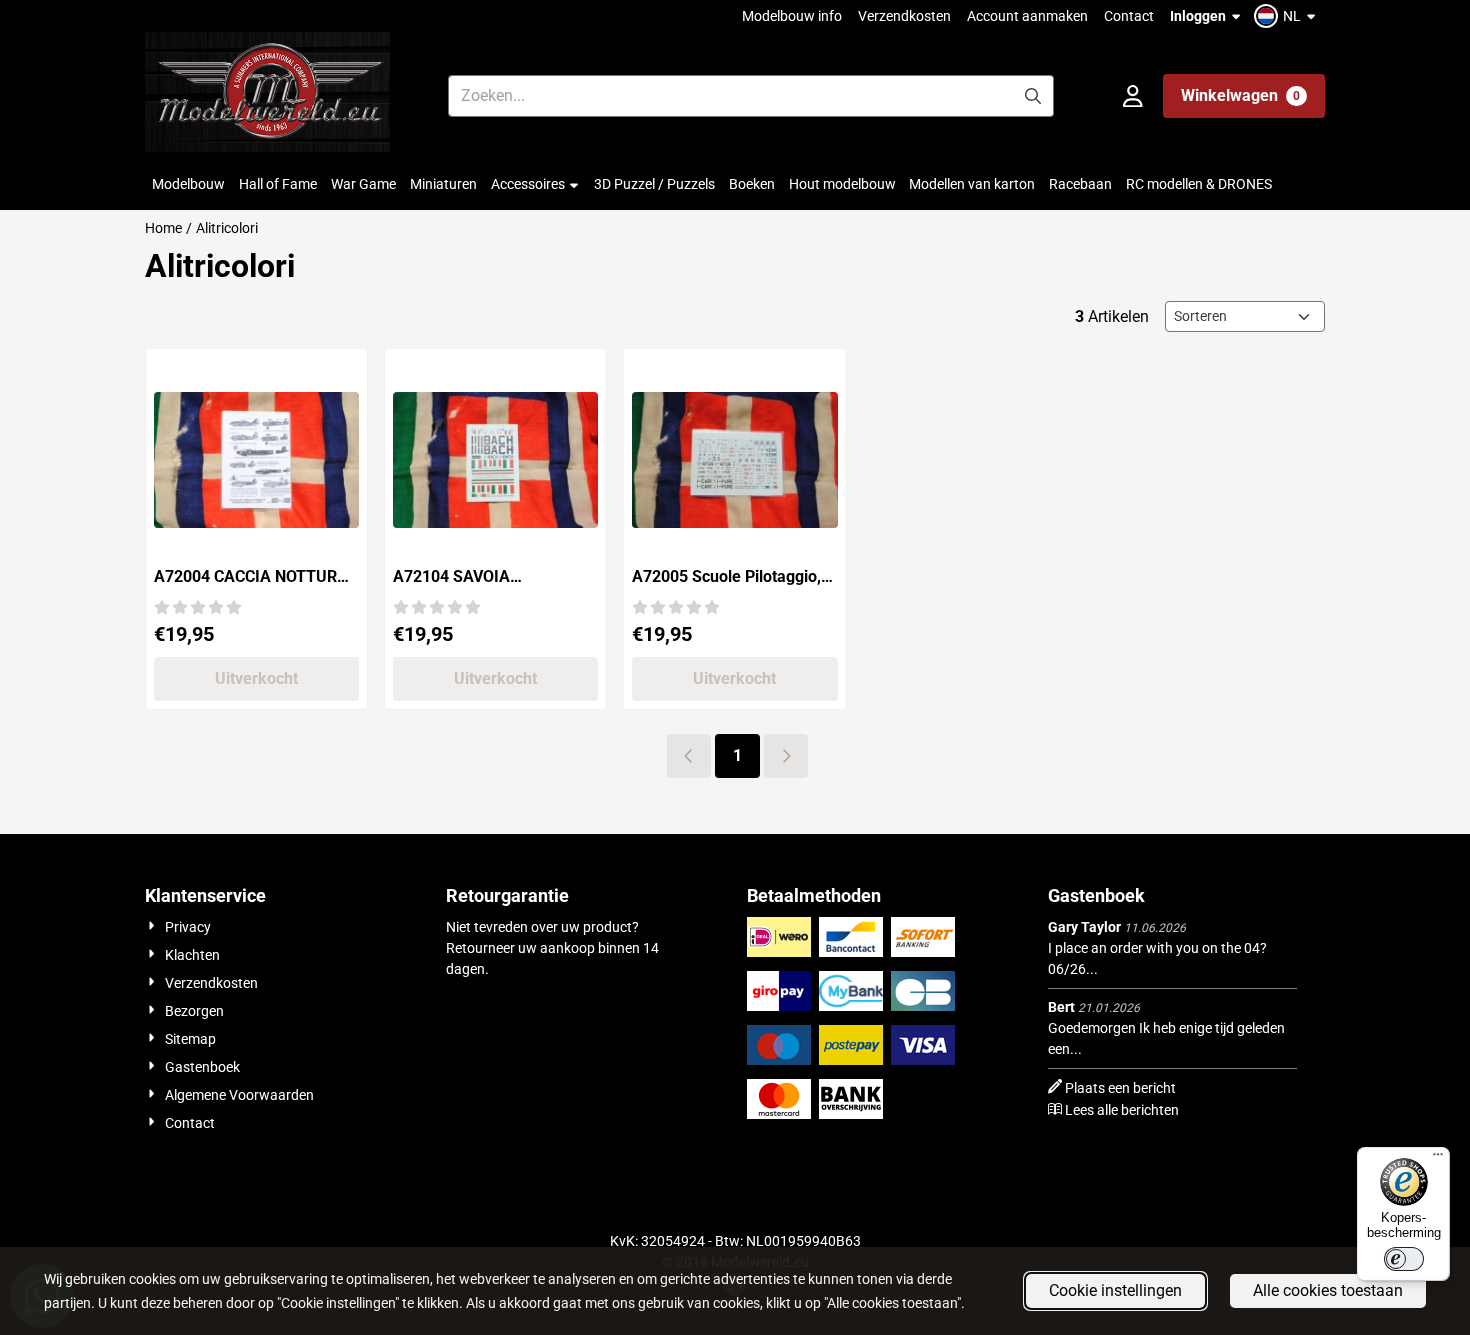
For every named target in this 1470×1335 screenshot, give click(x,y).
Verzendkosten (904, 16)
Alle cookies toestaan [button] (1328, 1290)
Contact (1129, 16)
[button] (1287, 16)
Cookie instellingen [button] (1115, 1290)
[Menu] (1438, 1159)
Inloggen (1198, 16)
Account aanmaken (1027, 16)
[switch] (1404, 1259)
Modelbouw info (792, 16)
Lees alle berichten (1122, 1110)
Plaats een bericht (1120, 1088)
